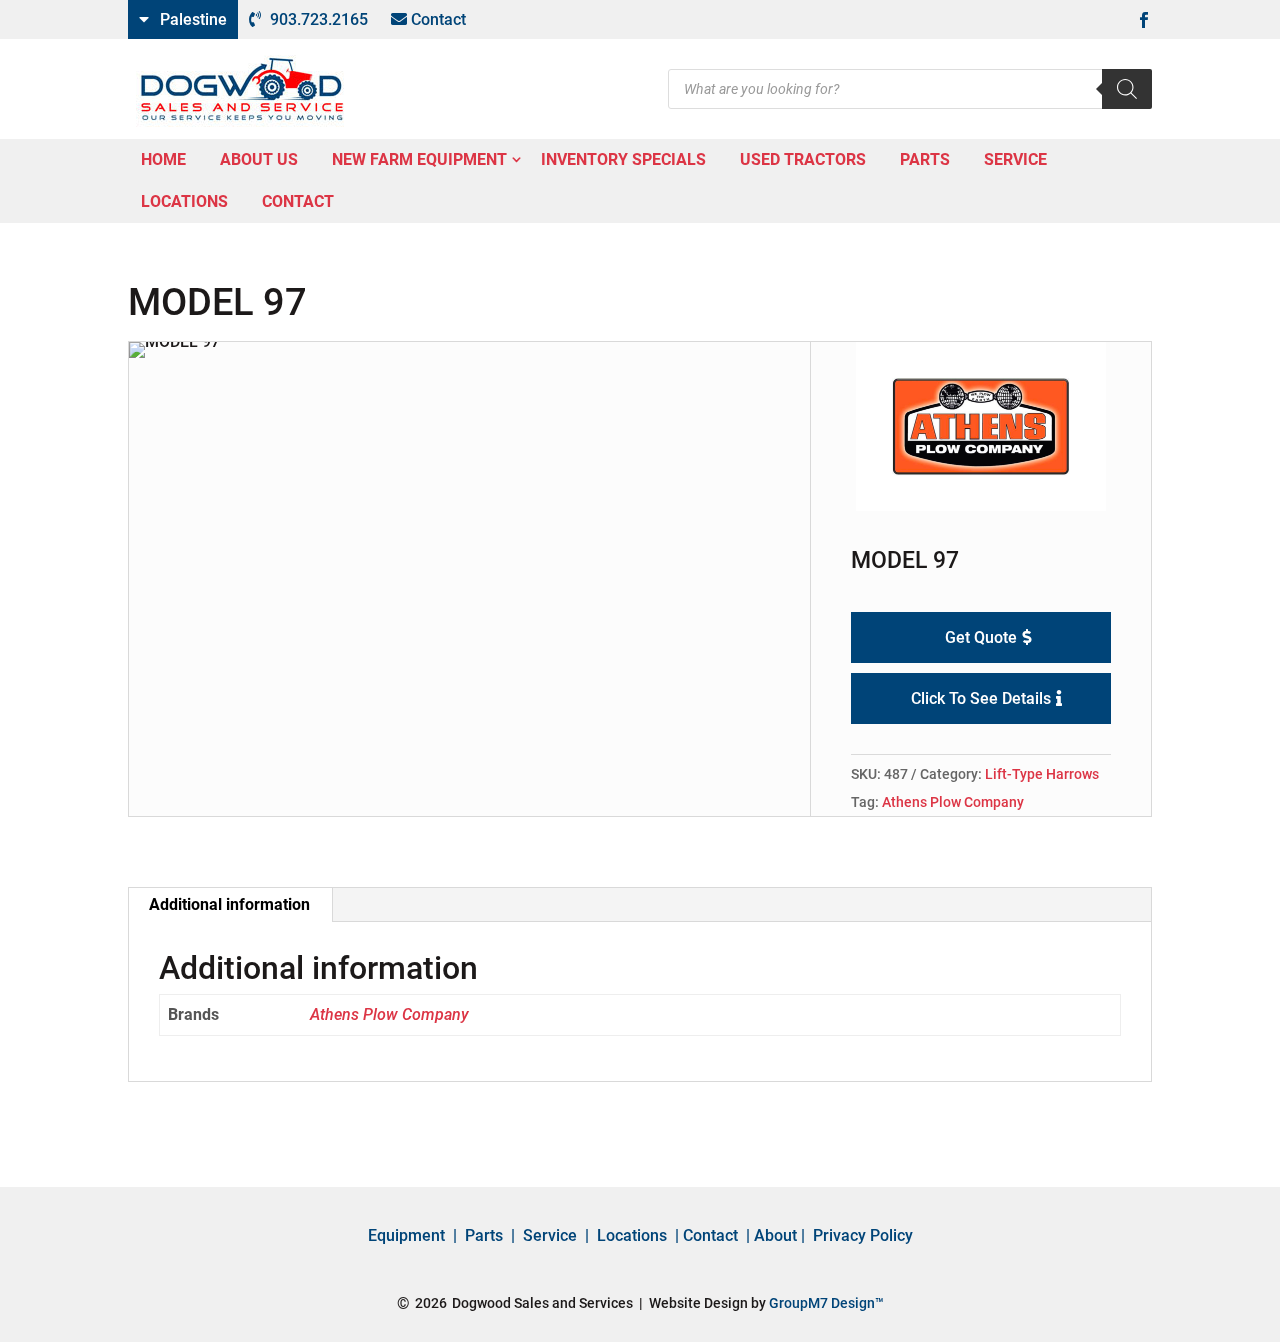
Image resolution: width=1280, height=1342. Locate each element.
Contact (438, 19)
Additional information (229, 904)
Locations (632, 1235)
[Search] (1127, 89)
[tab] (230, 905)
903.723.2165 (319, 19)
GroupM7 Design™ (826, 1303)
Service (550, 1235)
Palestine (193, 19)
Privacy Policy (863, 1235)
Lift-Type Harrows (1042, 774)
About (775, 1235)
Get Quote (981, 637)
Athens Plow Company (953, 802)
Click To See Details (981, 698)
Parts (484, 1235)
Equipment (406, 1235)
